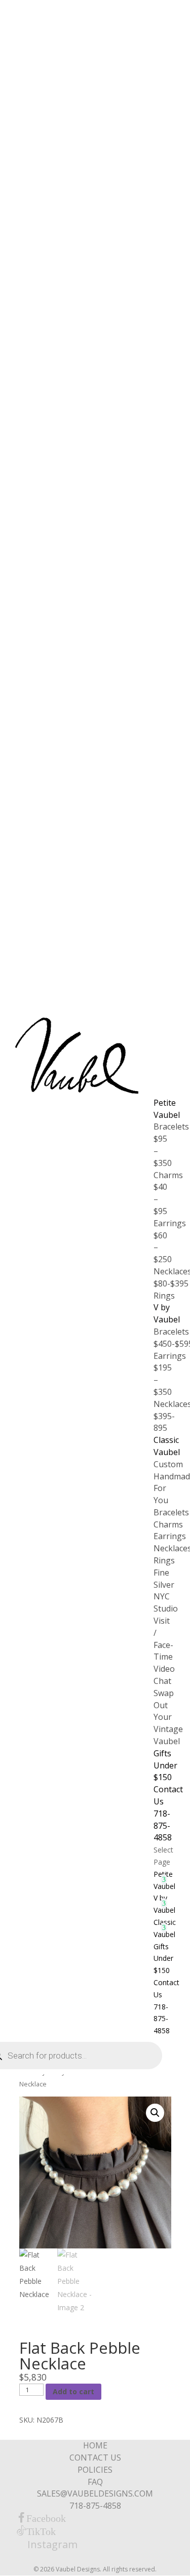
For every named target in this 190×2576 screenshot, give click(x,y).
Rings (164, 1296)
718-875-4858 (163, 1826)
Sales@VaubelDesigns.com (95, 2493)
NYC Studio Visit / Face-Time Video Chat (166, 1639)
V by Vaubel (167, 1313)
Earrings (170, 1536)
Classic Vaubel (167, 1446)
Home (95, 2445)
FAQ (95, 2482)
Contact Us (95, 2458)
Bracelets (171, 1512)
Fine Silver (164, 1579)
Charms (168, 1524)
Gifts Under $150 (165, 1765)
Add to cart (73, 2391)
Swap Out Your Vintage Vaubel (168, 1717)
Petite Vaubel (167, 1109)
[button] (155, 2113)
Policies (95, 2470)
